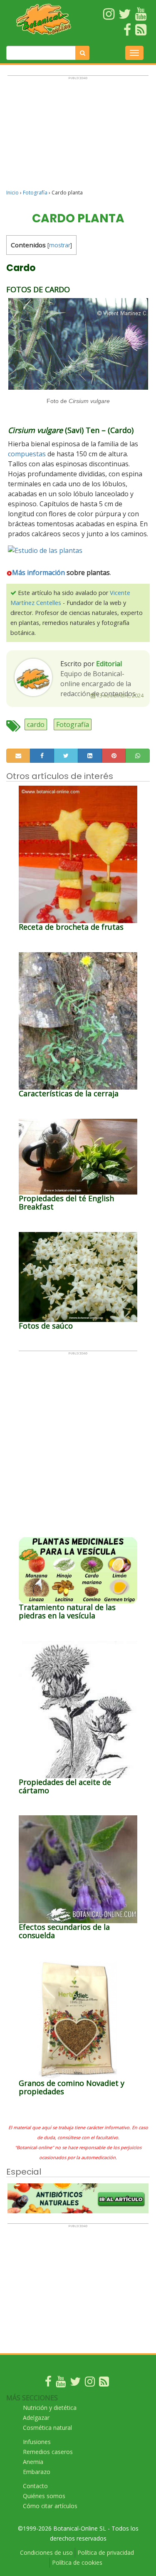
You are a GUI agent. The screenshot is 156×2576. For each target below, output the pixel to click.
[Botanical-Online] (44, 19)
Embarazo (37, 2472)
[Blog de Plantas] (104, 2383)
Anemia (33, 2462)
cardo (36, 724)
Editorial (109, 664)
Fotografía (35, 193)
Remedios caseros (48, 2452)
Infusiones (37, 2442)
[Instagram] (90, 2383)
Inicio (12, 193)
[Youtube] (61, 2383)
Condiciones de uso (46, 2552)
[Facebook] (48, 2383)
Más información (38, 572)
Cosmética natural (47, 2428)
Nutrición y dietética (50, 2408)
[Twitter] (75, 2383)
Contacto (35, 2486)
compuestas (27, 454)
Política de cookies (77, 2562)
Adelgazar (36, 2418)
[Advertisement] (78, 136)
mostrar (60, 245)
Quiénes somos (44, 2496)
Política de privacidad (106, 2552)
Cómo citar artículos (50, 2506)
